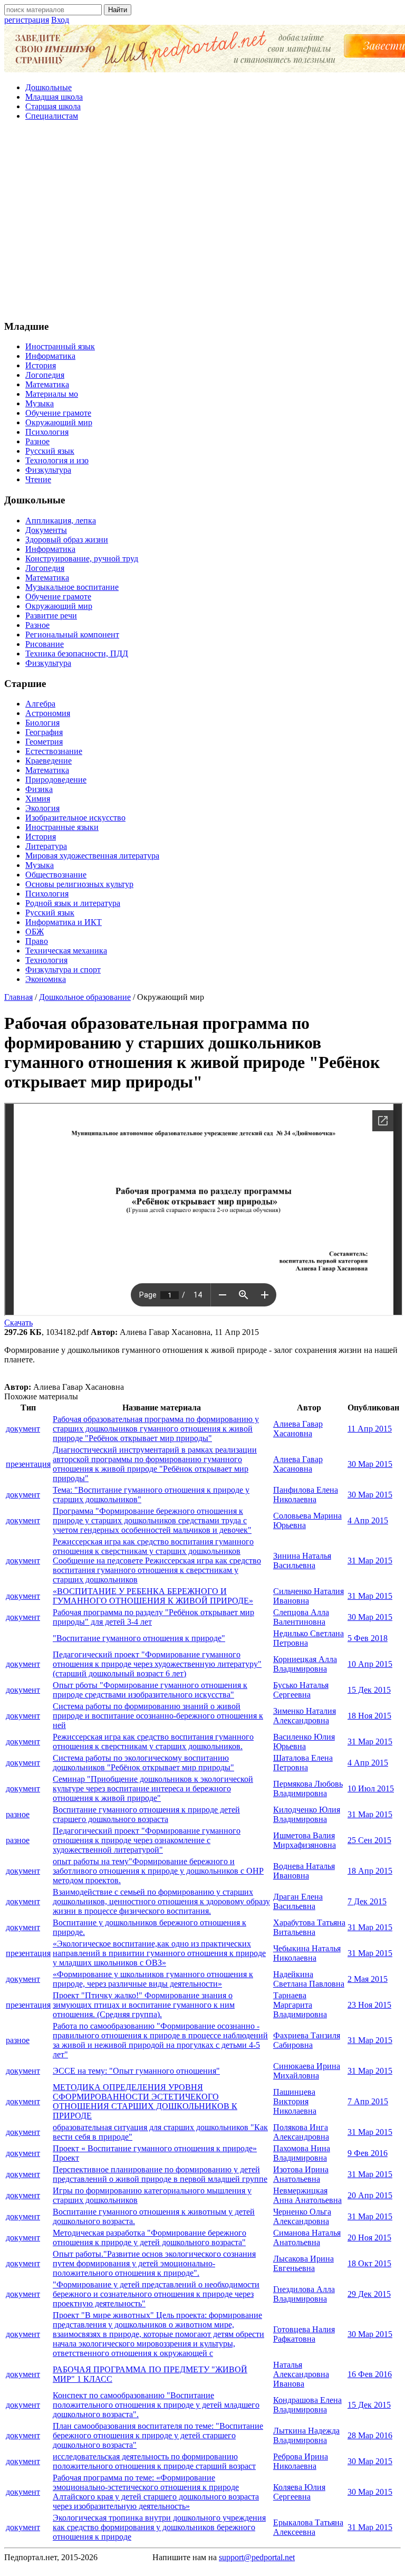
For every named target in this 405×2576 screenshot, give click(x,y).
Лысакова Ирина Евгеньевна (303, 2263)
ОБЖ (35, 932)
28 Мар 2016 (370, 2435)
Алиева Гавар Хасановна (298, 1429)
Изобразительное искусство (75, 818)
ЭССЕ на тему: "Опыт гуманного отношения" (136, 2071)
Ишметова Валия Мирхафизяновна (305, 1840)
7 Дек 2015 (367, 1901)
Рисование (45, 644)
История (41, 365)
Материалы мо (52, 394)
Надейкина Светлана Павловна (309, 1979)
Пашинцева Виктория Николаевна (295, 2101)
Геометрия (44, 742)
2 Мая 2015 (368, 1979)
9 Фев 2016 (368, 2153)
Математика (47, 384)
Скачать (18, 1323)
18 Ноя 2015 (369, 1716)
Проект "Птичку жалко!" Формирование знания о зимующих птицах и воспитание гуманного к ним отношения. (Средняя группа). (144, 2005)
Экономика (46, 979)
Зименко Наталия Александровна (305, 1716)
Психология (47, 432)
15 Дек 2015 (369, 1690)
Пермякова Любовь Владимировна (308, 1788)
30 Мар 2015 (370, 1464)
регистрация (27, 20)
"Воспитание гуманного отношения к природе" (139, 1638)
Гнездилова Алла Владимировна (304, 2294)
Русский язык (50, 451)
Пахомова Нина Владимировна (302, 2153)
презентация (28, 1464)
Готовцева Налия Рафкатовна (304, 2334)
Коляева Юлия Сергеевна (299, 2492)
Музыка (40, 403)
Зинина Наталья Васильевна (302, 1561)
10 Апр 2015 (370, 1664)
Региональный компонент (72, 635)
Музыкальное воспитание (72, 587)
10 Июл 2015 (371, 1788)
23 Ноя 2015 (369, 2005)
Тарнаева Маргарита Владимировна (300, 2005)
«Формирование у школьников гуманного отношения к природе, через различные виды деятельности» (153, 1979)
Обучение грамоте (58, 413)
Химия (38, 799)
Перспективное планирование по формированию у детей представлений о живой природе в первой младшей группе (160, 2174)
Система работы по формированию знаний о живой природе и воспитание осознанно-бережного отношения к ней (158, 1716)
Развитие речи (51, 616)
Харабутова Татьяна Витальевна (309, 1927)
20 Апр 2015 (370, 2195)
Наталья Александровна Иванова (301, 2374)
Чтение (38, 479)
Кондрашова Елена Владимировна (307, 2405)
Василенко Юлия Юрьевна (304, 1742)
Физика (39, 789)
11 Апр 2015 (370, 1429)
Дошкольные (49, 87)
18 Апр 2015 (370, 1871)
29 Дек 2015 (369, 2294)
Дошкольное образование (85, 997)
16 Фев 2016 (370, 2374)
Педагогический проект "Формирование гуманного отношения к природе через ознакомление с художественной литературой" (147, 1840)
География (44, 732)
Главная (18, 997)
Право (37, 941)
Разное (37, 441)
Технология (46, 960)
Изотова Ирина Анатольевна (301, 2174)
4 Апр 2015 (368, 1520)
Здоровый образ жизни (67, 540)
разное (18, 1814)
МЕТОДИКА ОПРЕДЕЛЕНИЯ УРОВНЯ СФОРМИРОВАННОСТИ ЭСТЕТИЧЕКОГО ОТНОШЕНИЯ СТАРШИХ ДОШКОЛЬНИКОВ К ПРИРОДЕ (145, 2101)
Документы (46, 530)
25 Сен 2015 (369, 1840)
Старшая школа (53, 106)
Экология (42, 808)
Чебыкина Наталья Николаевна (307, 1953)
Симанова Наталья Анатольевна (307, 2238)
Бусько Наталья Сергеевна (301, 1690)
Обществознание (56, 875)
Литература (46, 846)
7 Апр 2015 (368, 2101)
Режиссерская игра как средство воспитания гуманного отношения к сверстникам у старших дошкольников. (153, 1742)
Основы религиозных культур (79, 884)
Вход (60, 20)
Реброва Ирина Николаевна (301, 2461)
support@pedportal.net (257, 2557)
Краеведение (49, 761)
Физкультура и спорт (63, 970)
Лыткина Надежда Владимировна (306, 2435)
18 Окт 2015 (369, 2263)
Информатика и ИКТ (64, 922)
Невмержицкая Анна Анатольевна (307, 2195)
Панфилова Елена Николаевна (306, 1495)
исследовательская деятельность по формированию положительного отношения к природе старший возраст (154, 2461)
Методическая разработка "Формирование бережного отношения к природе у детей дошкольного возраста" (150, 2238)
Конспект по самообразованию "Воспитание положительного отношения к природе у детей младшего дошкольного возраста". (156, 2405)
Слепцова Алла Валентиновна (301, 1617)
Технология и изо (57, 460)
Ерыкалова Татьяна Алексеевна (308, 2527)
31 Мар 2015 (370, 1561)
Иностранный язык (60, 346)
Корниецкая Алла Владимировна (305, 1664)
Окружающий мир (59, 422)
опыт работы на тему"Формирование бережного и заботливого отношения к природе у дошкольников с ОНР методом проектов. (158, 1871)
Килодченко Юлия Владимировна (307, 1814)
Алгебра (40, 704)
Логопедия (45, 375)
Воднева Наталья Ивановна (304, 1871)
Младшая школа (54, 97)
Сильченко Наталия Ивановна (308, 1596)
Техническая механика (66, 951)
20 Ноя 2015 (369, 2238)
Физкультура (48, 470)
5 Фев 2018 (368, 1638)
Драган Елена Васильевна (298, 1901)
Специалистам (52, 116)
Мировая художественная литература (92, 856)
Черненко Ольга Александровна (302, 2216)
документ (23, 1429)
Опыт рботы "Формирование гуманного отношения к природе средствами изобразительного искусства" (150, 1690)
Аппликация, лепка (61, 521)
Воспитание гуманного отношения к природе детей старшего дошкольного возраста (146, 1814)
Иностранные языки (62, 827)
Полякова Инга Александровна (301, 2132)
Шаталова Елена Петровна (303, 1763)
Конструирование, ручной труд (82, 559)
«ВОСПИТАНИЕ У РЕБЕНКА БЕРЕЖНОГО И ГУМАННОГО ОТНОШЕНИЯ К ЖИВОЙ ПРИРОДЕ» (153, 1596)
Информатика (50, 356)
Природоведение (56, 780)
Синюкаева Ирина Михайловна (307, 2071)
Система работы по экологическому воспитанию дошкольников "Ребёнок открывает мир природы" (143, 1763)
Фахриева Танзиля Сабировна (307, 2040)
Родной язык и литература (73, 903)
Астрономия (48, 713)
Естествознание (54, 751)
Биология (42, 723)
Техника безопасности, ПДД (77, 653)
